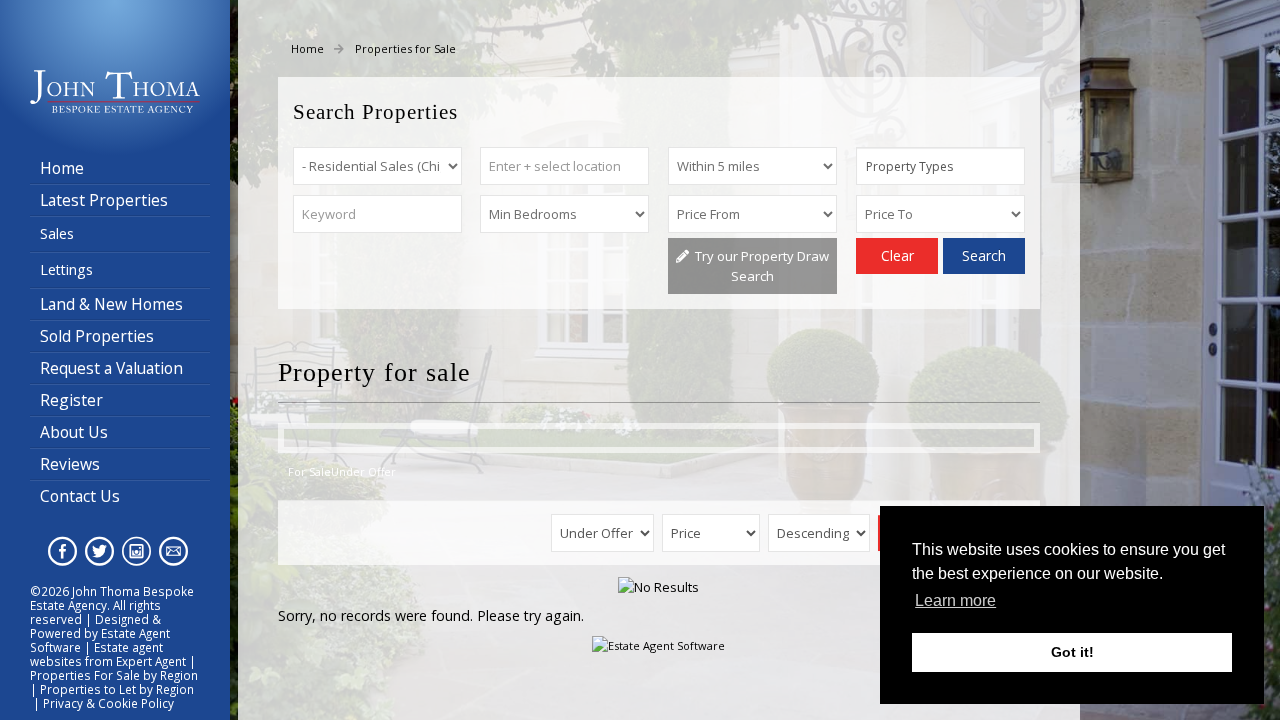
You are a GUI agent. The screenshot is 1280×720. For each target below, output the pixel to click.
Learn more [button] (955, 600)
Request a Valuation (111, 368)
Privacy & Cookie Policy (108, 703)
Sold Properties (97, 336)
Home (62, 168)
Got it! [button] (1072, 652)
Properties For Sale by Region (114, 675)
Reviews (70, 464)
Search (984, 255)
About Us (74, 432)
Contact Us (80, 496)
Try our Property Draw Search (759, 266)
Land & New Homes (111, 304)
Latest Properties (104, 200)
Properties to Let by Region (117, 689)
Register (71, 400)
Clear (897, 255)
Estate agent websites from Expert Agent (108, 654)
